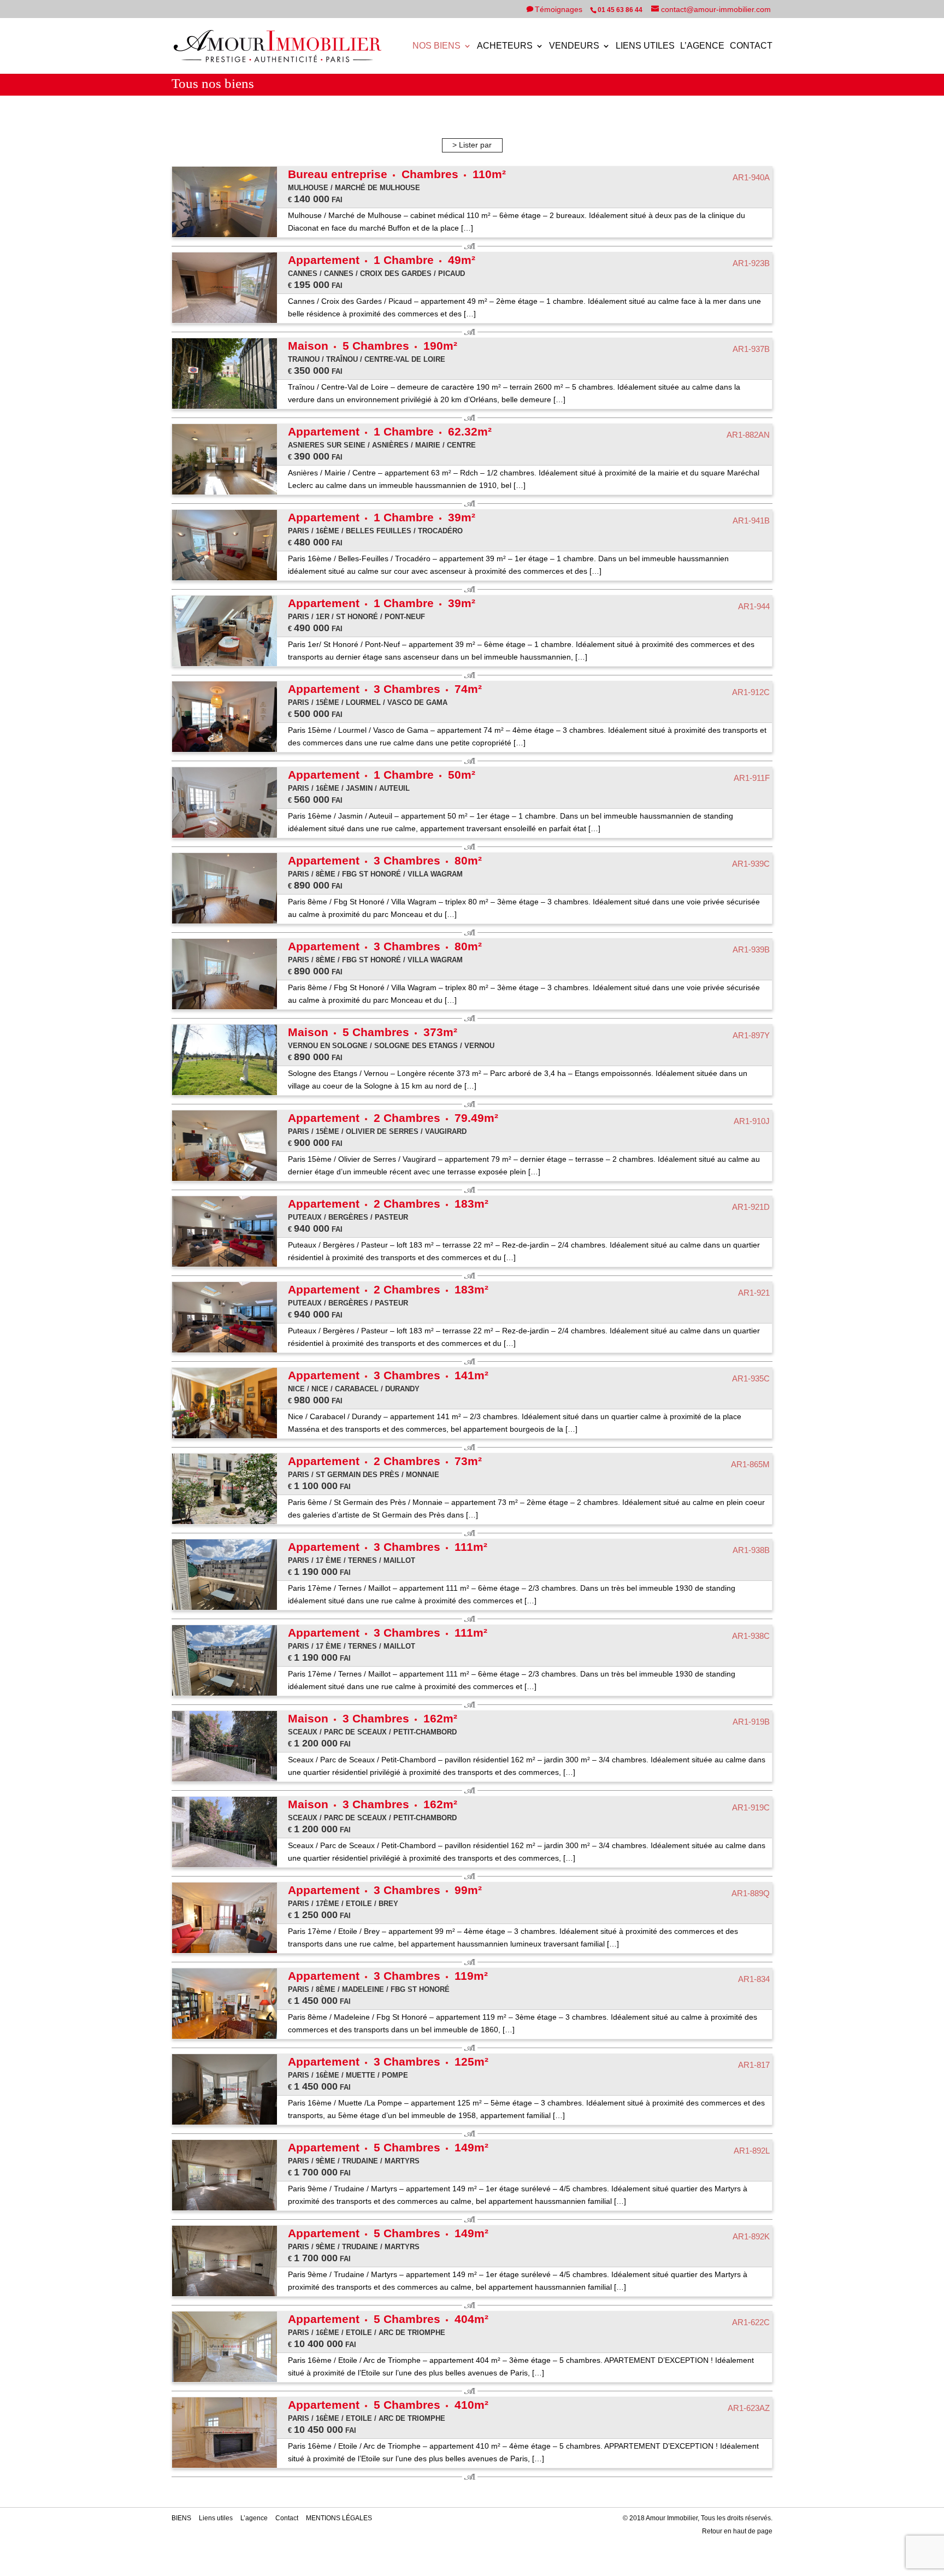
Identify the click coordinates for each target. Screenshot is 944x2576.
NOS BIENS (436, 46)
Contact (751, 46)
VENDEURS (574, 46)
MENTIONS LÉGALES (339, 2518)
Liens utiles (645, 46)
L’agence (702, 46)
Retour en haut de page (737, 2531)
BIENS (181, 2518)
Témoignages (560, 9)
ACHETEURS (505, 46)
